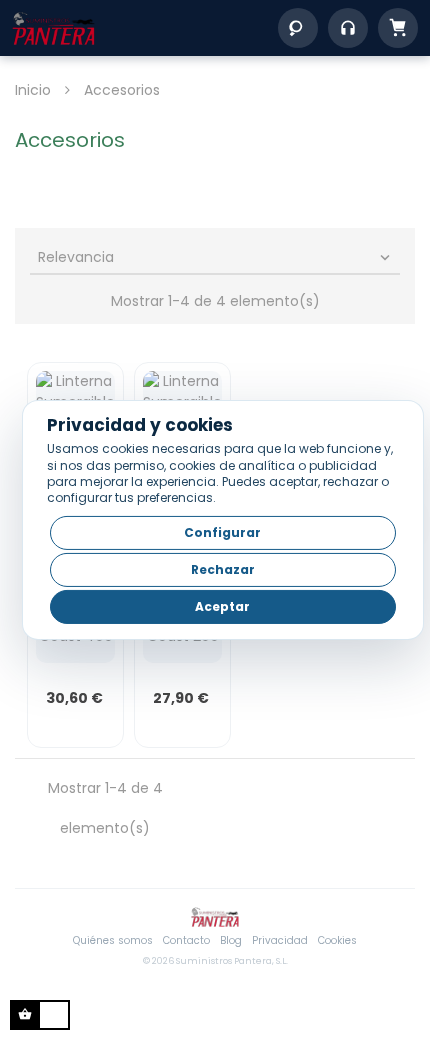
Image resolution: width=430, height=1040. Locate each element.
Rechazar (223, 569)
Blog (231, 940)
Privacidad (280, 940)
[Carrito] (398, 28)
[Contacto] (348, 28)
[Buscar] (298, 28)
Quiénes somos (113, 940)
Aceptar (222, 606)
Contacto (186, 940)
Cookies (337, 940)
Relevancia (216, 257)
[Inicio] (53, 28)
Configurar (222, 532)
